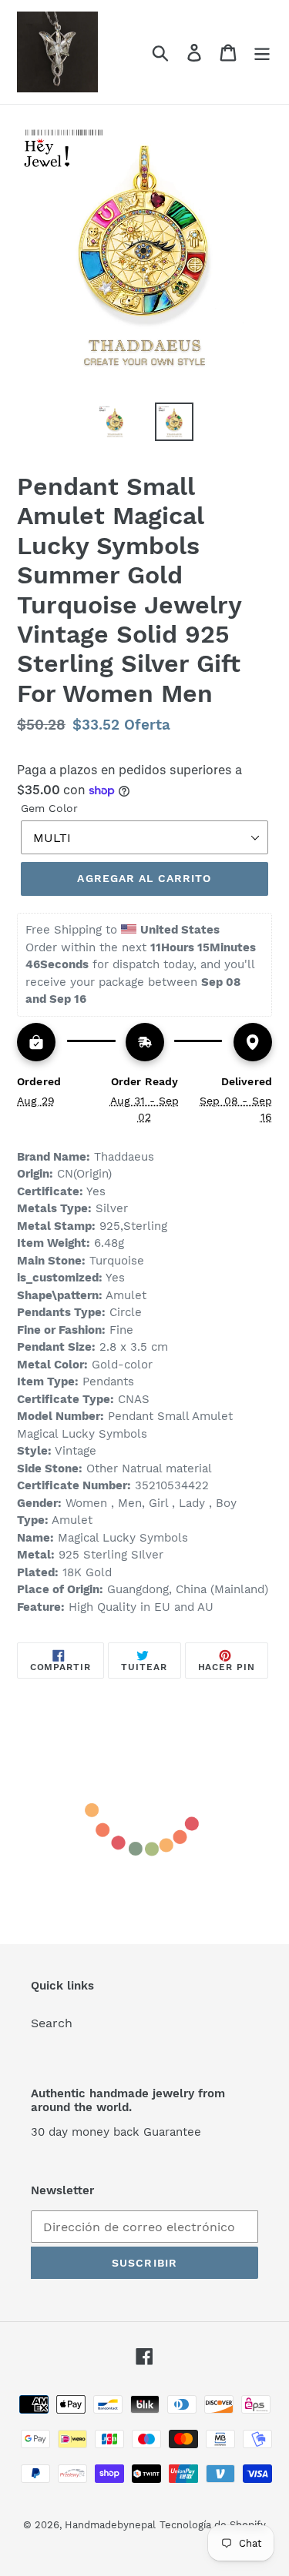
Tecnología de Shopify (213, 2525)
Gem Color (49, 808)
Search (52, 2023)
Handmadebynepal (110, 2525)
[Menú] (262, 52)
